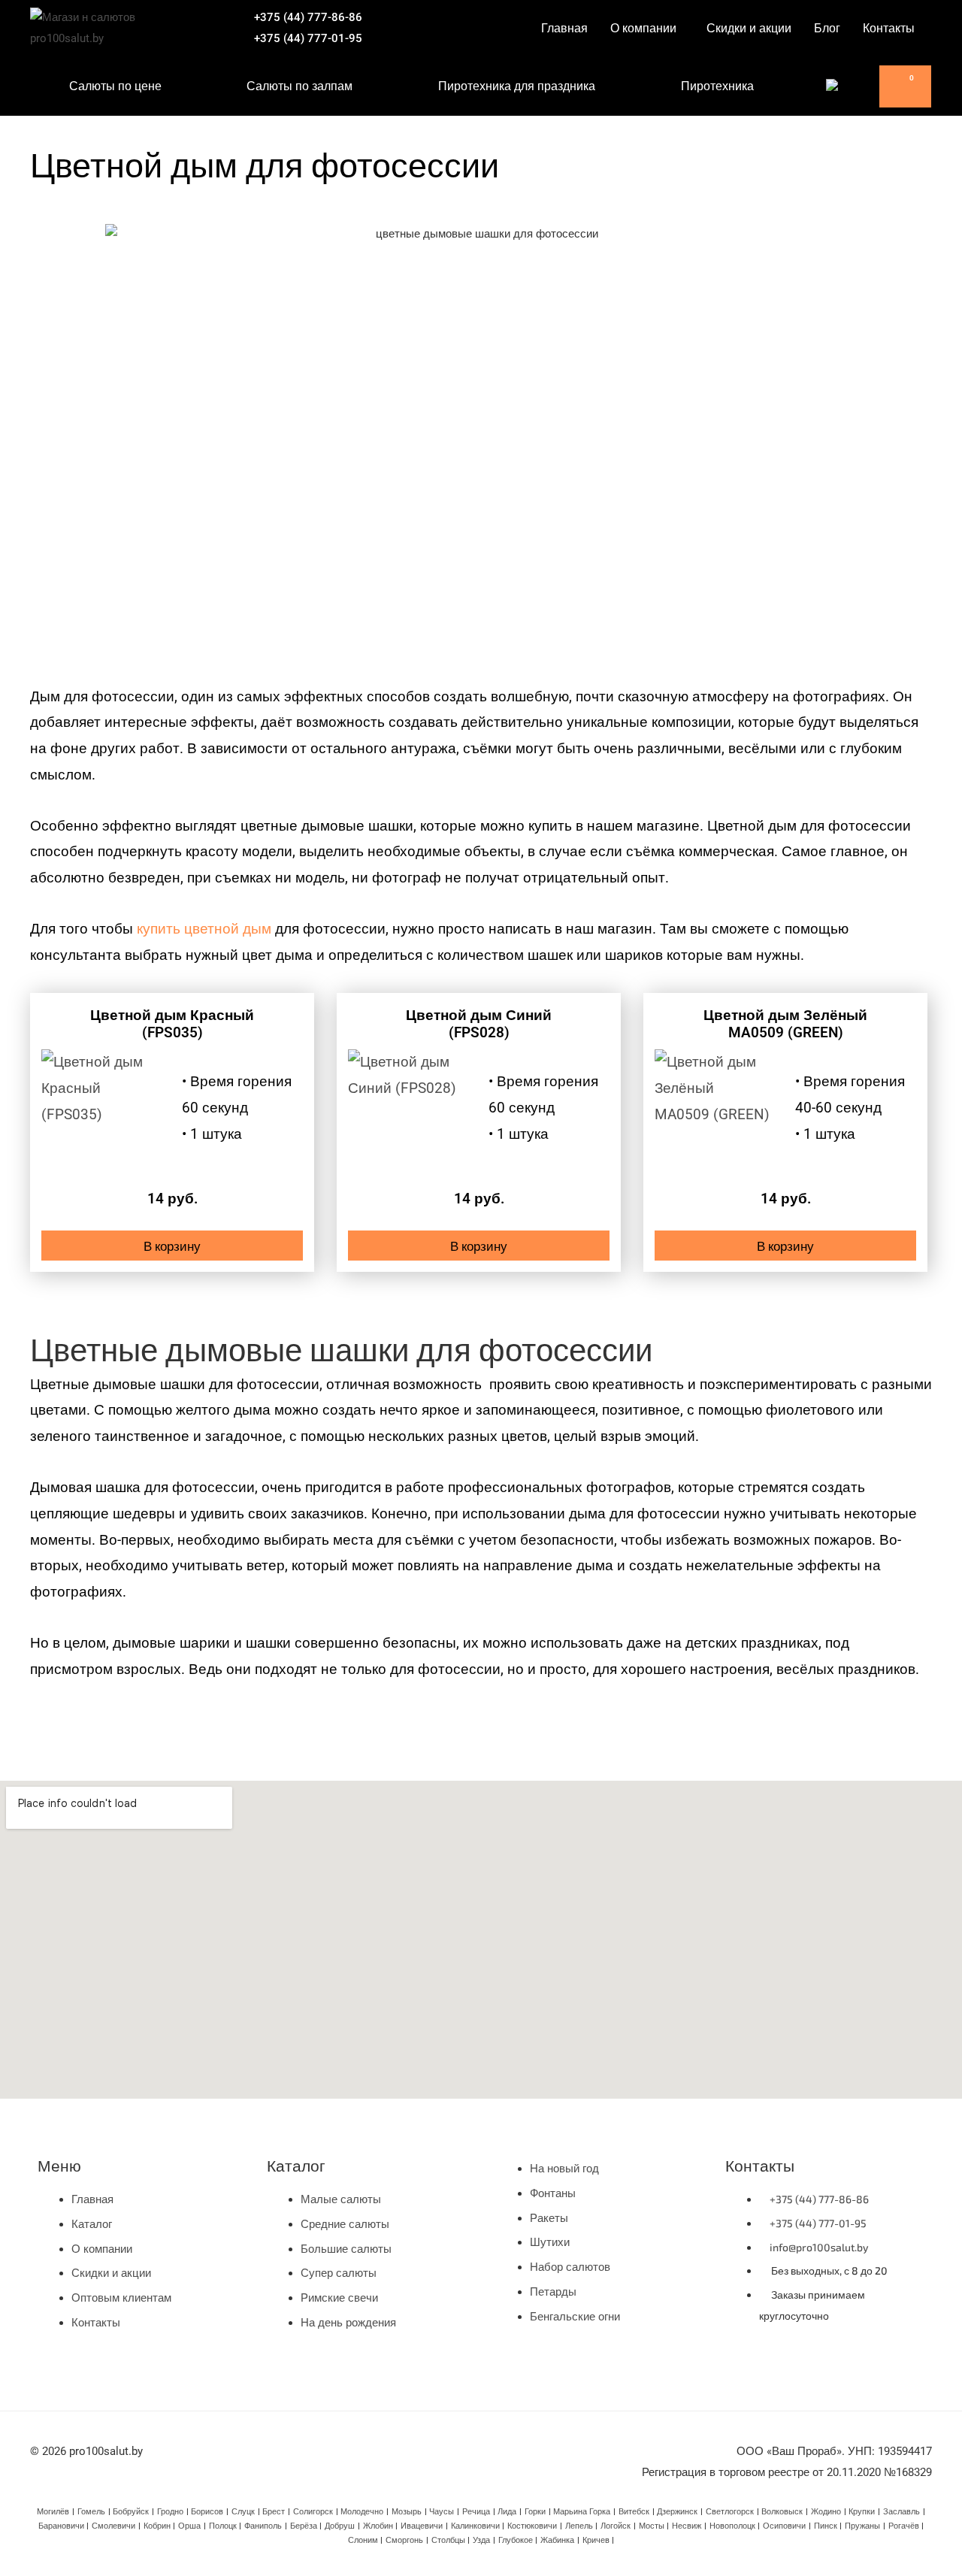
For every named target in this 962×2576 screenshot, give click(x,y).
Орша (189, 2526)
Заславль (901, 2512)
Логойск (616, 2526)
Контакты (889, 28)
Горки (535, 2512)
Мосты (652, 2526)
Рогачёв (904, 2526)
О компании (643, 28)
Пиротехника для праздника (517, 86)
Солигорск (313, 2512)
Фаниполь (263, 2526)
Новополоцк (732, 2526)
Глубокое (516, 2540)
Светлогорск (730, 2512)
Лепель (579, 2526)
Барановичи (61, 2526)
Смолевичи (113, 2526)
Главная (564, 28)
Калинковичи (475, 2526)
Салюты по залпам (299, 86)
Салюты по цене (115, 86)
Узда (481, 2540)
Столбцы (448, 2540)
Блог (827, 28)
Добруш (340, 2526)
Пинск (826, 2526)
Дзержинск (677, 2512)
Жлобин (378, 2526)
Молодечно (362, 2512)
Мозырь (407, 2512)
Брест (274, 2512)
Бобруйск (131, 2512)
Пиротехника (717, 86)
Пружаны (862, 2526)
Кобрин (157, 2526)
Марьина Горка (582, 2512)
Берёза (304, 2526)
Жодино (826, 2512)
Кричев (596, 2540)
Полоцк (223, 2526)
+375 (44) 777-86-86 (308, 17)
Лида (507, 2512)
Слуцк (243, 2512)
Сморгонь (404, 2540)
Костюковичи (532, 2526)
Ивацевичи (422, 2526)
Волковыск (782, 2512)
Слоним (363, 2540)
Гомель (91, 2512)
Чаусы (442, 2512)
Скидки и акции (749, 28)
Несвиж (687, 2526)
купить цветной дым (204, 929)
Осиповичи (784, 2526)
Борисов (207, 2512)
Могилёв (53, 2512)
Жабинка (557, 2540)
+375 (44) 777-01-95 (308, 38)
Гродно (170, 2512)
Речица (476, 2512)
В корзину (172, 1246)
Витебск (634, 2512)
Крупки (862, 2512)
